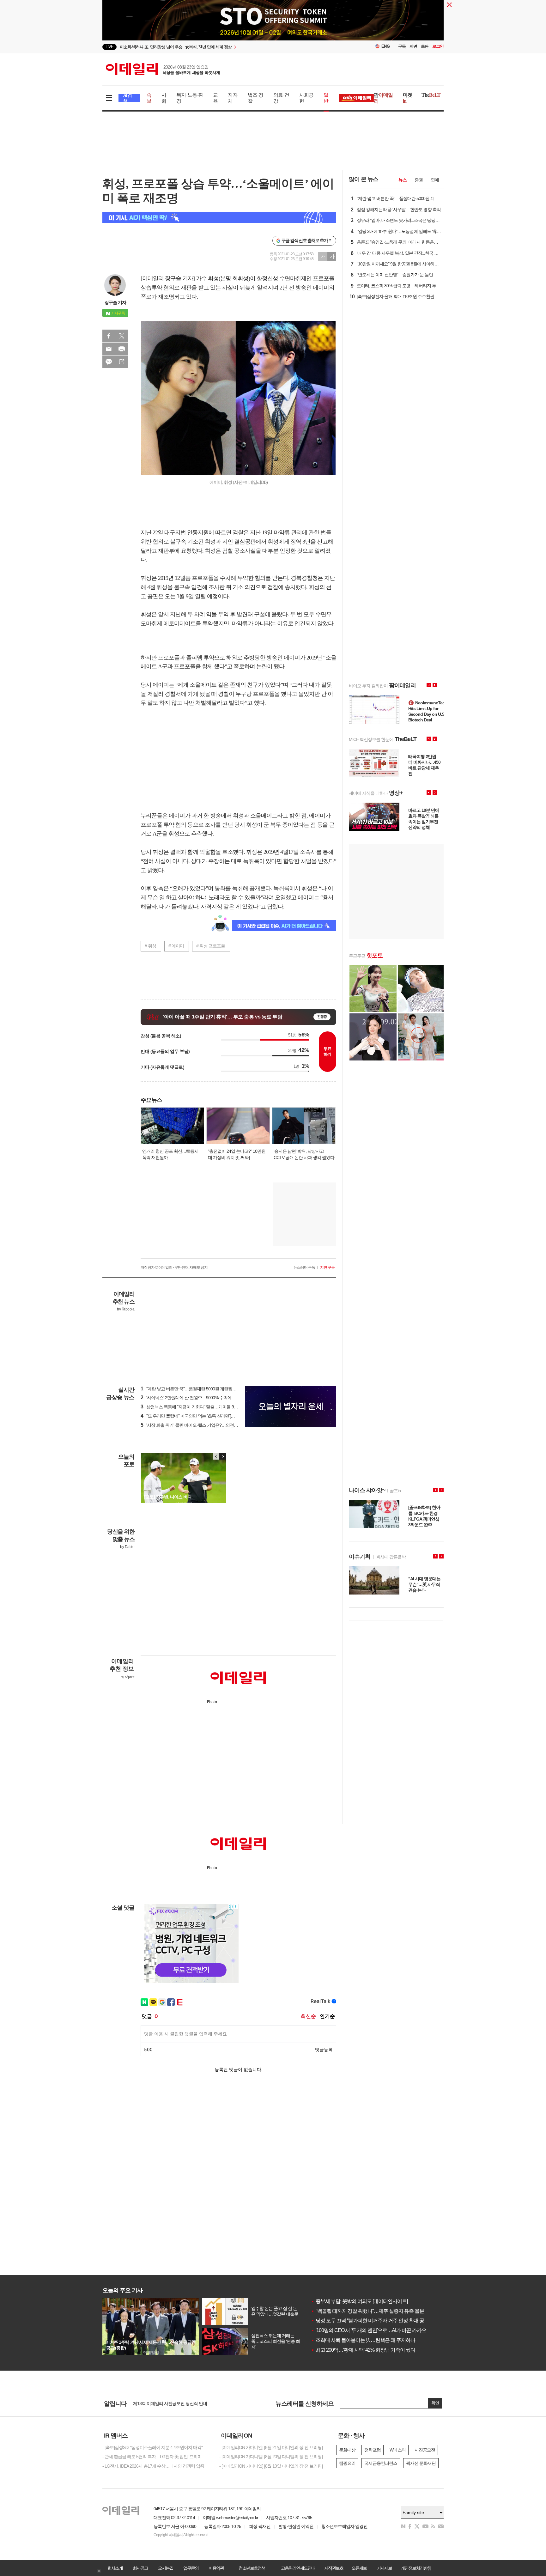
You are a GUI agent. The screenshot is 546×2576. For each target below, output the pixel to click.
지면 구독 (327, 1267)
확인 (435, 2403)
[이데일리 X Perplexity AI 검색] (219, 218)
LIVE (109, 47)
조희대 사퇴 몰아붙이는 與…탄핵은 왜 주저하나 (363, 2340)
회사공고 (140, 2568)
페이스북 (109, 336)
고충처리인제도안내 (298, 2568)
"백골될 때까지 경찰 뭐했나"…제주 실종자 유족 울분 (367, 2311)
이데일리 (163, 69)
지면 (413, 46)
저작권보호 (334, 2568)
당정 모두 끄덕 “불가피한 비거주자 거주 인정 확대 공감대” (373, 2321)
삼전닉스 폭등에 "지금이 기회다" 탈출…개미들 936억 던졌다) (199, 1407)
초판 (425, 46)
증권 (419, 180)
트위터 (122, 336)
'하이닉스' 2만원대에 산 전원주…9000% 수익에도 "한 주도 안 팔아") (204, 1398)
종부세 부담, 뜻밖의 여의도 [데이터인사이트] (359, 2301)
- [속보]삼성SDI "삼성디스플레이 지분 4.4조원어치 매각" (152, 2447)
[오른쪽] (222, 1456)
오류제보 (359, 2568)
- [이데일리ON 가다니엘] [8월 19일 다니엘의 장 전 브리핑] (271, 2466)
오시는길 (166, 2568)
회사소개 (115, 2568)
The (431, 95)
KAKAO (109, 362)
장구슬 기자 (115, 302)
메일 (109, 349)
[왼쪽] (216, 1456)
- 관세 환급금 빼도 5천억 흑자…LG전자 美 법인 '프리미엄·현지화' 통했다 (156, 2457)
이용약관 (216, 2568)
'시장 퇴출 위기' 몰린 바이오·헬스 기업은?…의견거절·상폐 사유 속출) (206, 1425)
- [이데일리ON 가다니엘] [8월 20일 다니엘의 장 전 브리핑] (271, 2457)
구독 (402, 46)
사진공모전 (425, 2450)
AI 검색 (127, 98)
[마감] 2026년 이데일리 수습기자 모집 (167, 2403)
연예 (435, 180)
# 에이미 (176, 946)
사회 (164, 98)
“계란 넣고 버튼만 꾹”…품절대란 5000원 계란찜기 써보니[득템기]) (203, 1389)
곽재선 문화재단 (421, 2463)
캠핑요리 (347, 2463)
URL (122, 362)
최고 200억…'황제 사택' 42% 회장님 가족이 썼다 (363, 2350)
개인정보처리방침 (416, 2568)
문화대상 (347, 2450)
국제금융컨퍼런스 (381, 2463)
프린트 (122, 349)
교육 (215, 98)
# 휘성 (150, 946)
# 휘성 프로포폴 (211, 946)
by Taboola (126, 1309)
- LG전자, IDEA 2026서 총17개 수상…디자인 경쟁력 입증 (153, 2466)
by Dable (127, 1547)
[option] (222, 47)
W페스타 (398, 2450)
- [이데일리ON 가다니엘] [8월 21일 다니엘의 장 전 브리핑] (271, 2447)
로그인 (438, 46)
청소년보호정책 (252, 2568)
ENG (386, 46)
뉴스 (403, 180)
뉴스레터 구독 (304, 1267)
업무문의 (191, 2568)
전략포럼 (373, 2450)
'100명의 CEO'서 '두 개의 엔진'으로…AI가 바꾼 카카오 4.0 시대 (377, 2330)
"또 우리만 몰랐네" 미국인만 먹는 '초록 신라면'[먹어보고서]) (197, 1416)
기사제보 (384, 2568)
